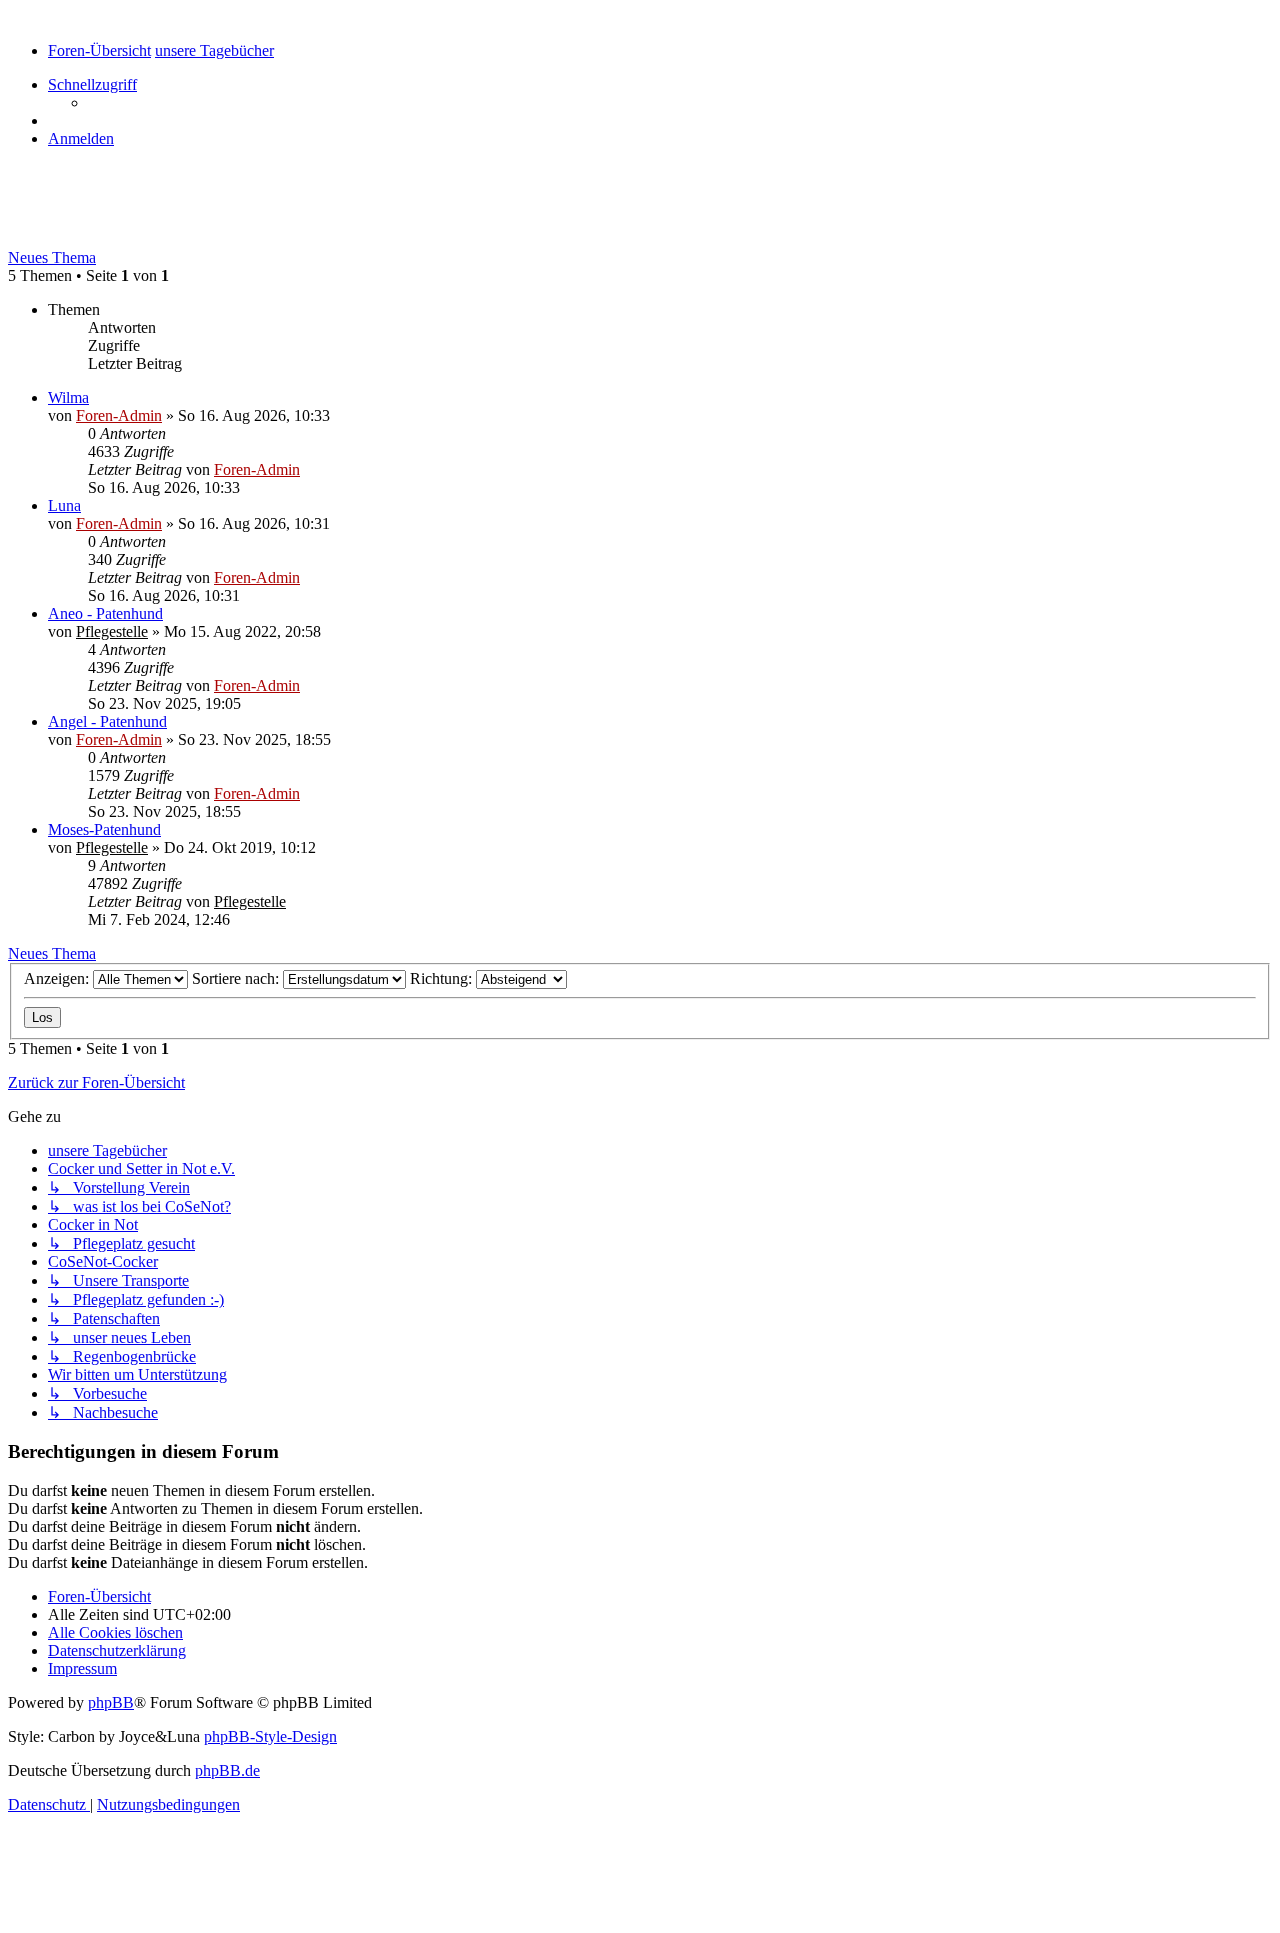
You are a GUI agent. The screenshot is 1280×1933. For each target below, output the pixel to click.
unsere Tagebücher (105, 215)
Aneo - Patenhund (105, 613)
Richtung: (443, 978)
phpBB (111, 1702)
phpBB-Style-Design (270, 1736)
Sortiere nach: (237, 978)
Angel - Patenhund (107, 721)
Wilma (68, 397)
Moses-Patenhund (104, 829)
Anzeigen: (58, 978)
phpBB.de (227, 1770)
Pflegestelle (112, 631)
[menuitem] (81, 138)
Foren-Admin (119, 415)
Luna (64, 505)
